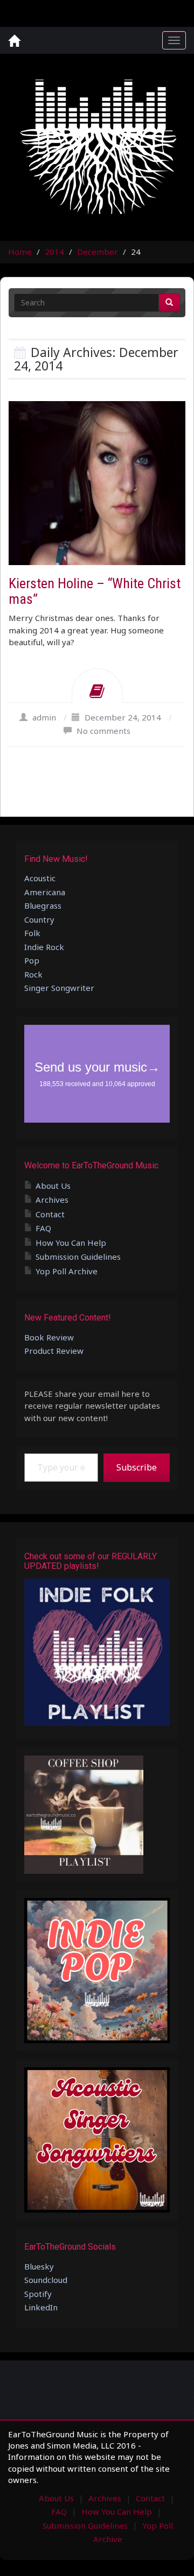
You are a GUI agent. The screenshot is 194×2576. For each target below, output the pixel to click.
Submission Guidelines (78, 1257)
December (98, 252)
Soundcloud (46, 2280)
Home (20, 252)
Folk (32, 933)
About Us (53, 1186)
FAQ (43, 1228)
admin (44, 717)
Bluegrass (43, 905)
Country (39, 919)
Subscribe (137, 1467)
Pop (32, 960)
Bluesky (39, 2266)
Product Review (54, 1351)
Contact (50, 1214)
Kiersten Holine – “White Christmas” (95, 591)
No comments (103, 731)
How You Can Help (71, 1243)
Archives (52, 1200)
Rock (33, 974)
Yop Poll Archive (67, 1271)
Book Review (49, 1337)
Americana (45, 892)
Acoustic (40, 878)
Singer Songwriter (59, 988)
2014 (54, 252)
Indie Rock (44, 947)
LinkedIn (41, 2307)
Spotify (38, 2294)
